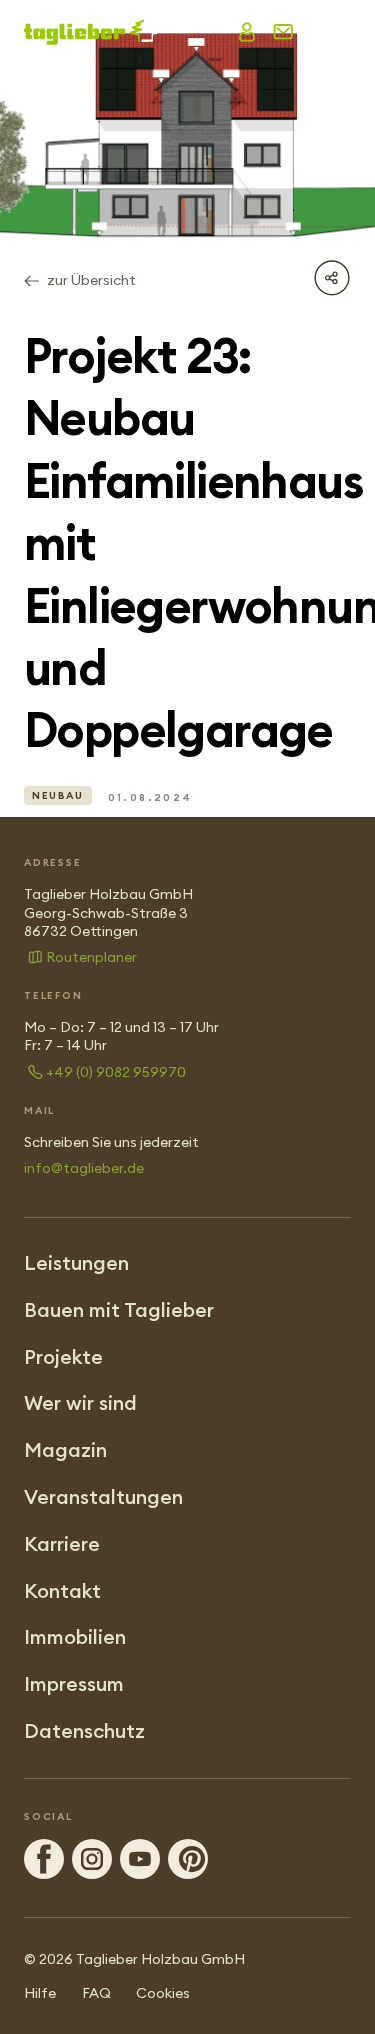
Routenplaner (91, 957)
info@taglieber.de (84, 1168)
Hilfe (40, 1993)
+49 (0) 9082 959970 (116, 1072)
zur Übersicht (91, 280)
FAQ (96, 1993)
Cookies (163, 1993)
